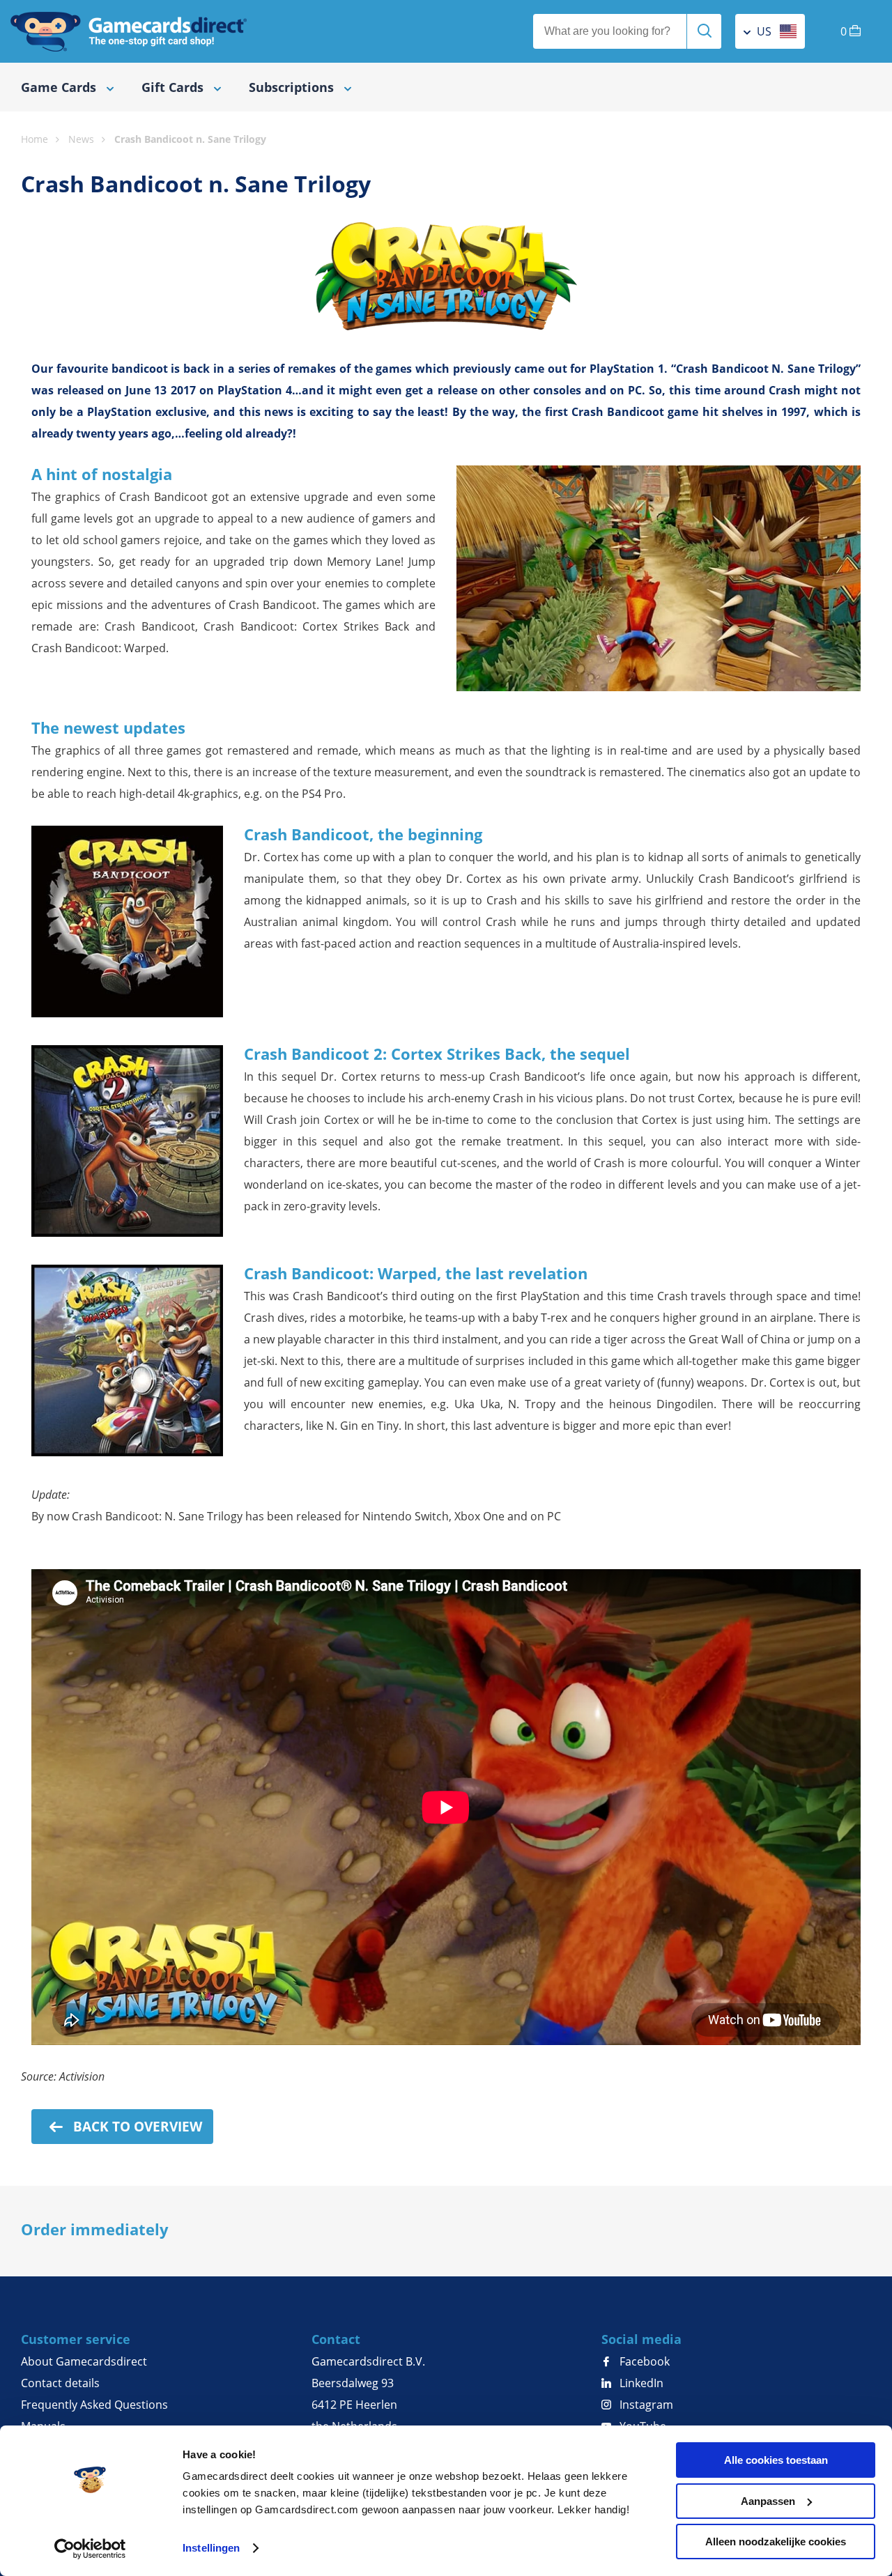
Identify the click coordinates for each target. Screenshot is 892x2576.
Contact (336, 2339)
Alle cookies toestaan (776, 2460)
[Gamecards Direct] (129, 31)
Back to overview (136, 2127)
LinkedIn (640, 2383)
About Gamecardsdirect (84, 2361)
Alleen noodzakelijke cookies (776, 2542)
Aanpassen (768, 2501)
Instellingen (211, 2548)
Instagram (645, 2405)
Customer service (76, 2339)
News (35, 122)
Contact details (60, 2383)
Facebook (643, 2361)
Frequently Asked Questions (94, 2405)
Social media (641, 2339)
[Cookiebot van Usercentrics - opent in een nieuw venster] (90, 2549)
